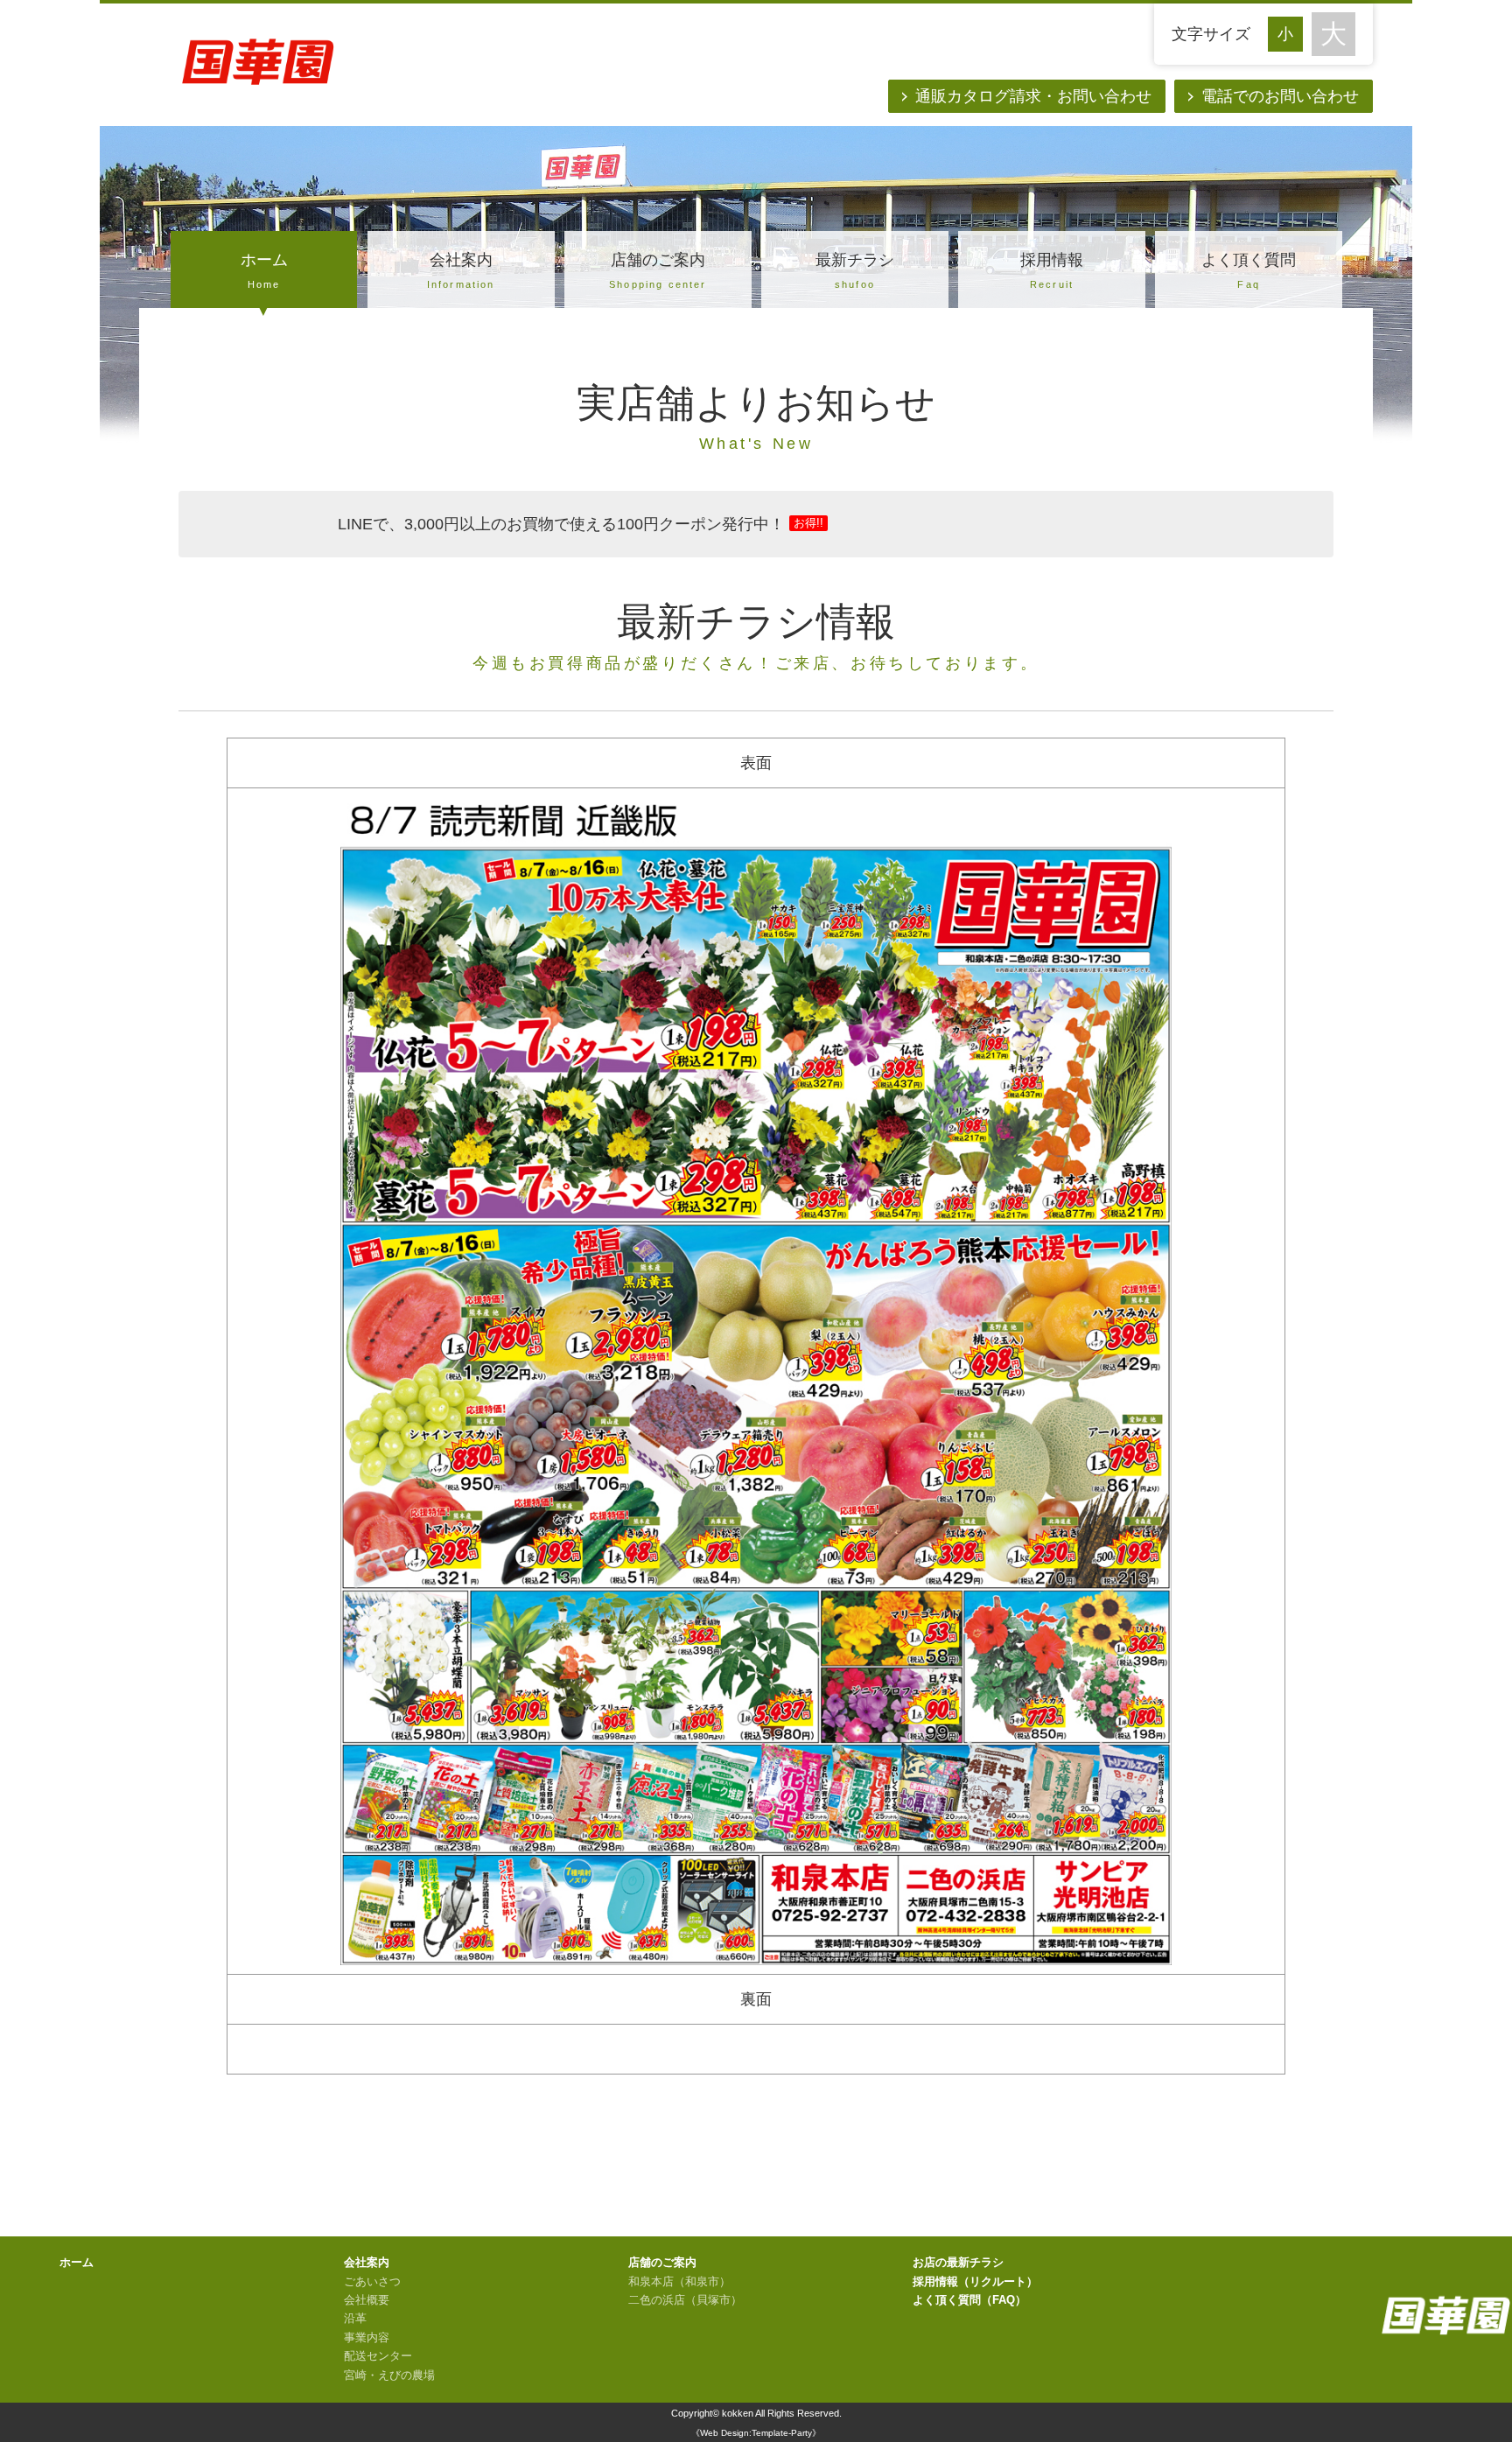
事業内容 (367, 2338)
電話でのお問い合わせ (1280, 96)
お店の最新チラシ (958, 2263)
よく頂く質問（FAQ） (969, 2300)
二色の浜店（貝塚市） (685, 2300)
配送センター (378, 2356)
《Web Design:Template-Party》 (756, 2433)
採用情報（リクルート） (975, 2282)
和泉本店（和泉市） (679, 2282)
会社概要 (367, 2300)
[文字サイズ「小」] (1290, 32)
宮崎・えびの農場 (389, 2376)
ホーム (264, 270)
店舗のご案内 (658, 270)
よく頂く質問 (1249, 270)
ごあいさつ (372, 2282)
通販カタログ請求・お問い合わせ (1033, 96)
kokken (738, 2413)
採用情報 (1052, 270)
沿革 (355, 2319)
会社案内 (461, 270)
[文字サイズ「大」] (1333, 34)
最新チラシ (855, 270)
